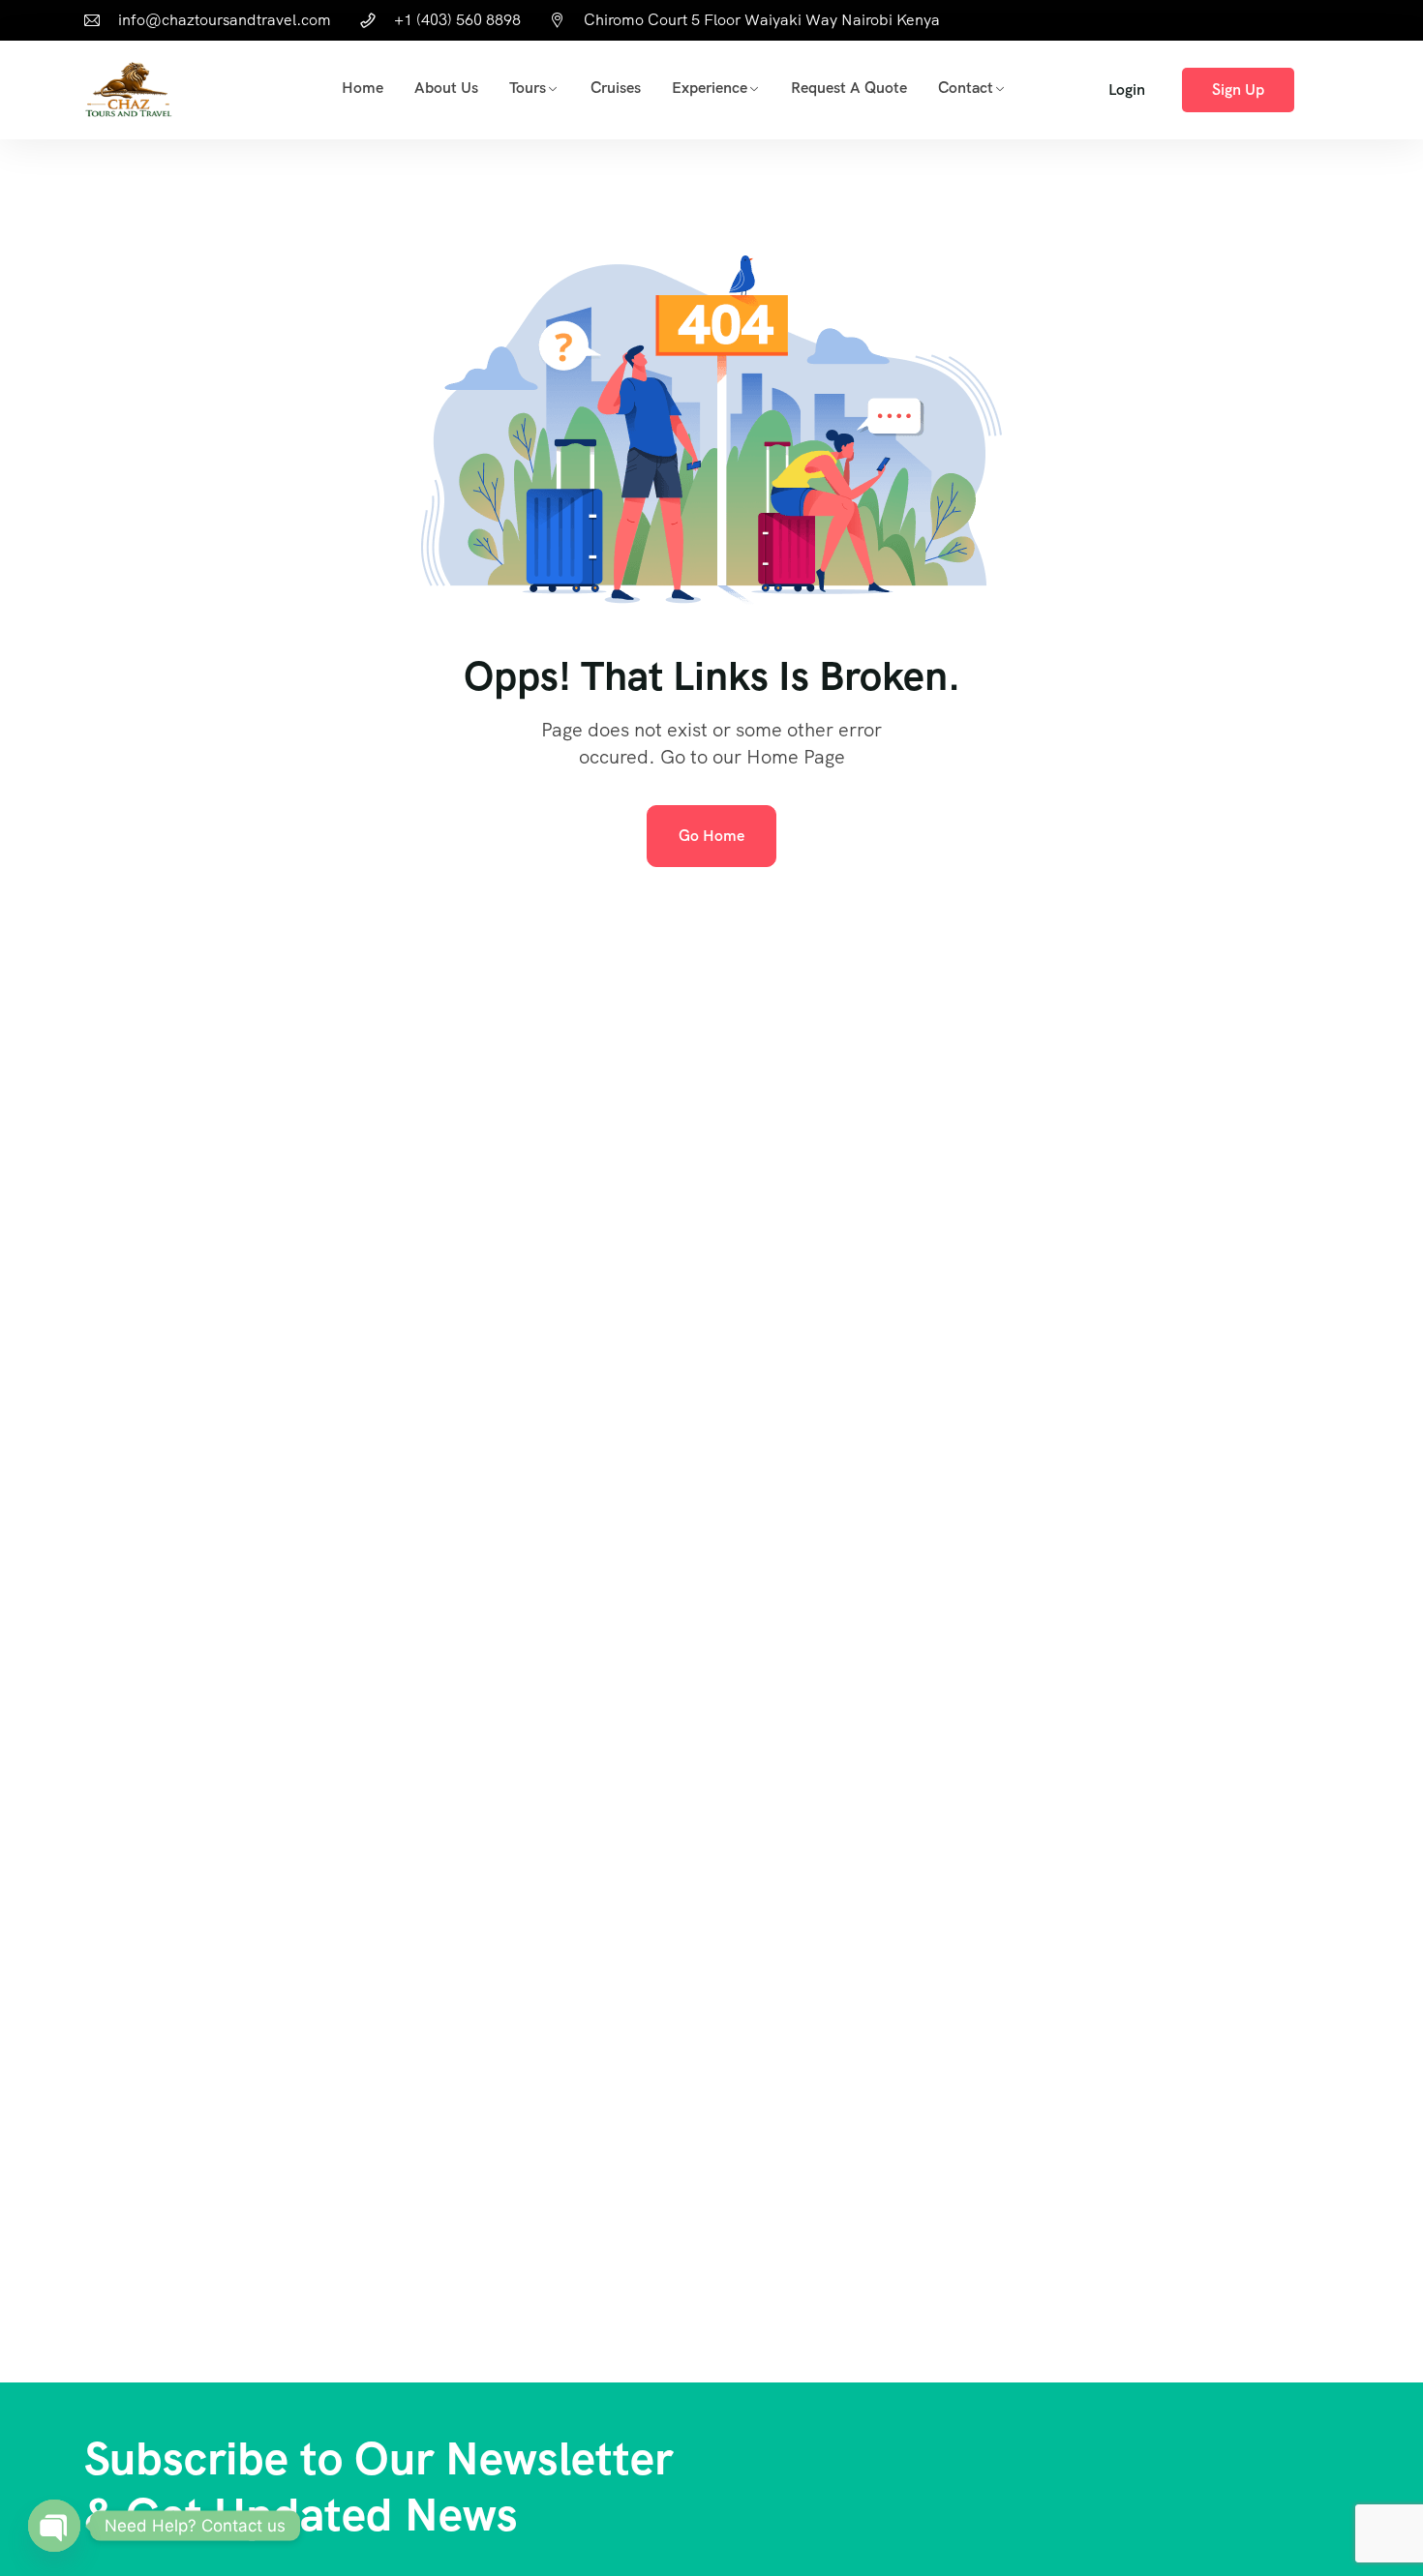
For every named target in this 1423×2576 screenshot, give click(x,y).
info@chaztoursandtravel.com (225, 20)
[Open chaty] (54, 2526)
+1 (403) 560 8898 (457, 20)
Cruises (616, 88)
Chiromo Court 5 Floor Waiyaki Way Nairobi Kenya (762, 20)
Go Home (711, 836)
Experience (710, 88)
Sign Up (1238, 90)
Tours (528, 88)
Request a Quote (849, 88)
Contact (966, 88)
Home (363, 88)
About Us (446, 88)
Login (1127, 90)
